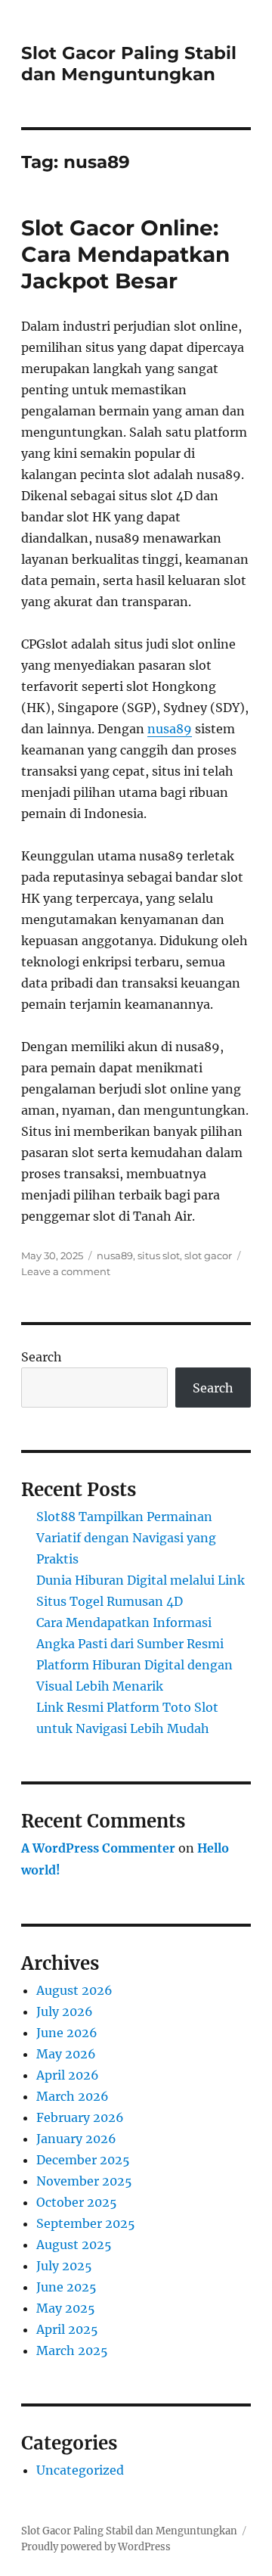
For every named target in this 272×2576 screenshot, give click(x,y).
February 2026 (80, 2117)
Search (42, 1357)
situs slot (159, 1255)
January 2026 (76, 2139)
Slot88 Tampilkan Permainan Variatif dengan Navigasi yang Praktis (126, 1538)
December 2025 (83, 2160)
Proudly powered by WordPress (96, 2547)
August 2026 (74, 1990)
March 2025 (72, 2350)
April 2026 (68, 2075)
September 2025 (86, 2223)
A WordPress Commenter (98, 1848)
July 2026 (65, 2011)
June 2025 (66, 2287)
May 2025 (66, 2308)
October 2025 (77, 2202)
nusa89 (170, 729)
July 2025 (64, 2266)
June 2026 (67, 2033)
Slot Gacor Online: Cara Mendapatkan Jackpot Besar (125, 254)
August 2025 (74, 2245)
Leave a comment (66, 1271)
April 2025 (67, 2329)
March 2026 (73, 2096)
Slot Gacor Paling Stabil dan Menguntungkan (129, 64)
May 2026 (66, 2054)
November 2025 (84, 2181)
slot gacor (208, 1255)
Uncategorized (80, 2470)
